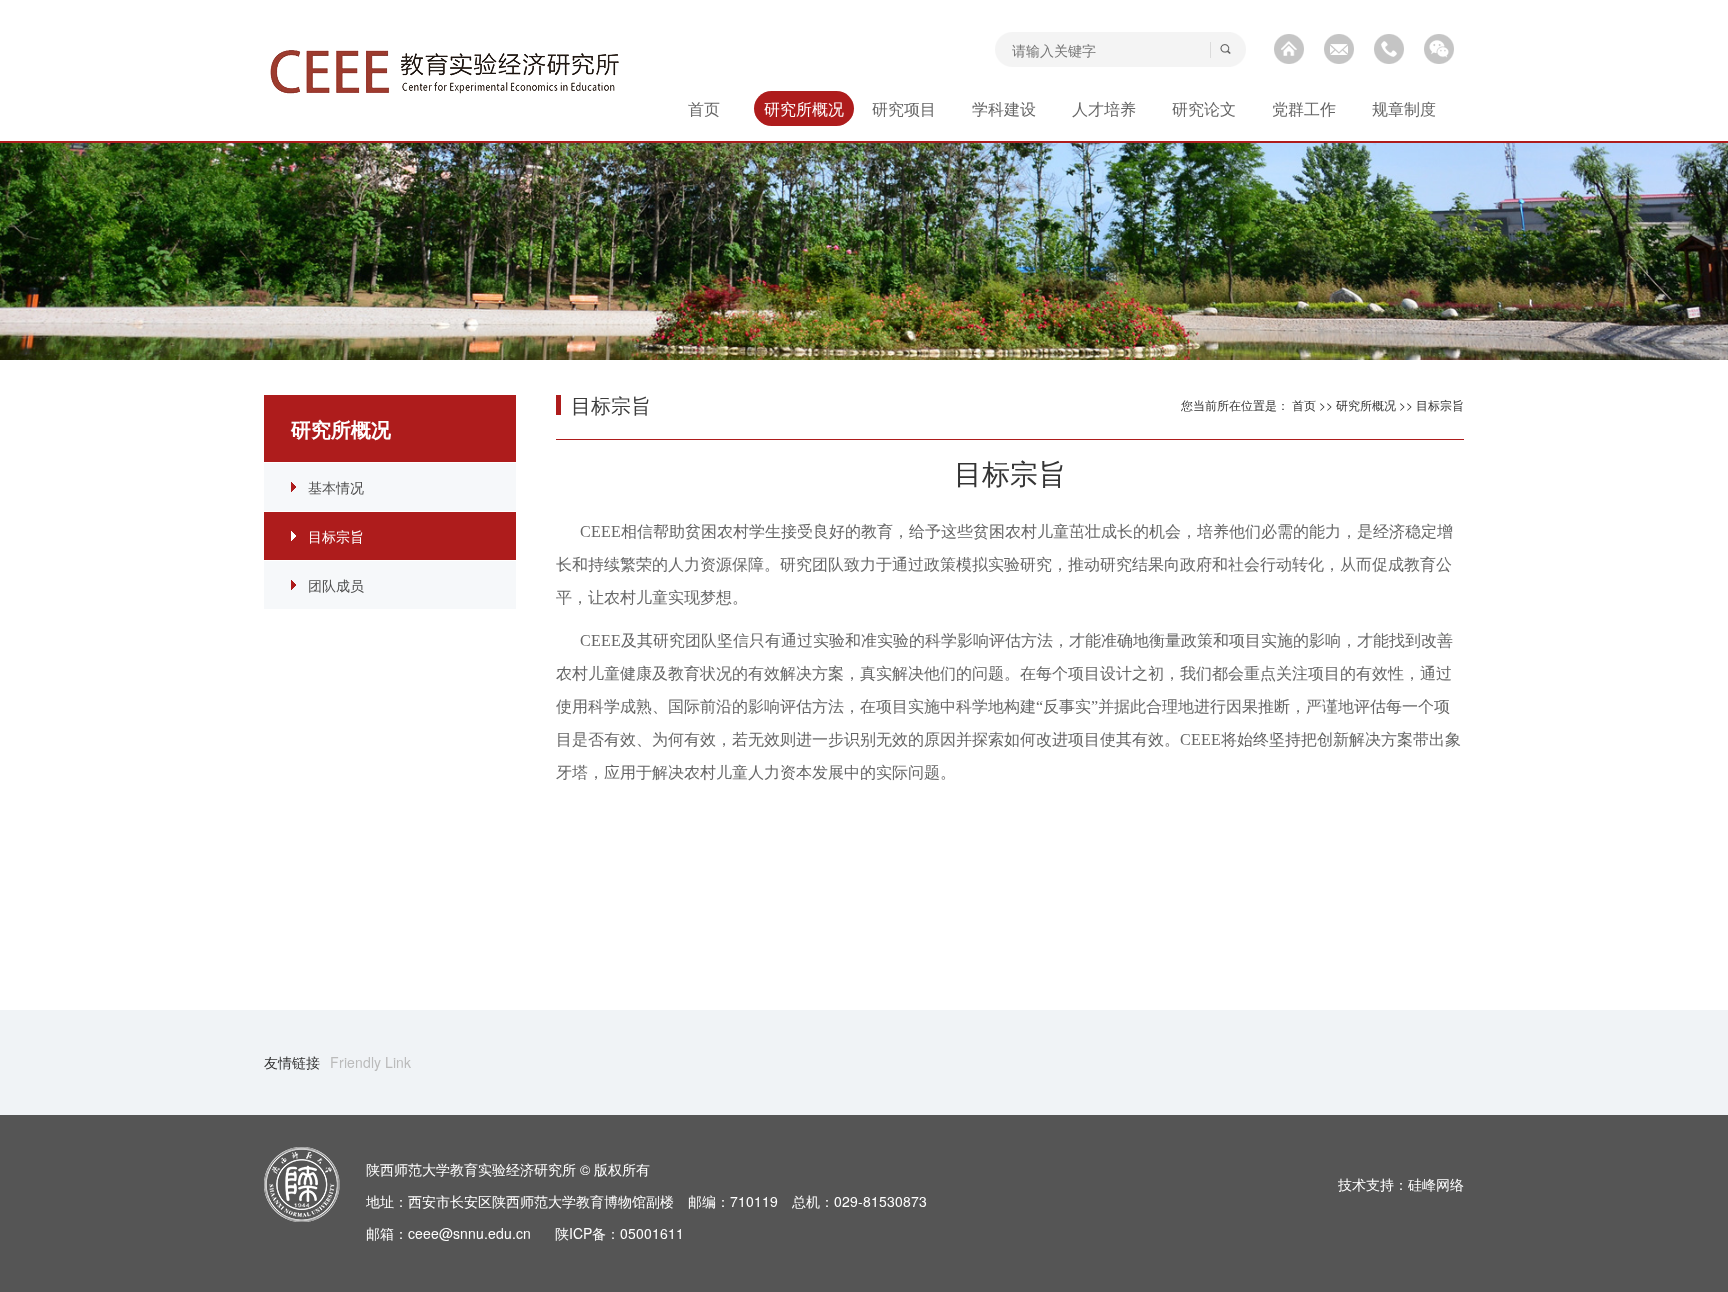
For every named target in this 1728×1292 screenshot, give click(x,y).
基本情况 (336, 487)
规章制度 (1404, 108)
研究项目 (904, 108)
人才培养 (1104, 108)
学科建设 (1004, 108)
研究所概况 (804, 108)
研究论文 (1204, 108)
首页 (704, 108)
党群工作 (1304, 108)
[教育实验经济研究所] (444, 72)
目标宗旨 (336, 536)
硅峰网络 (1436, 1184)
